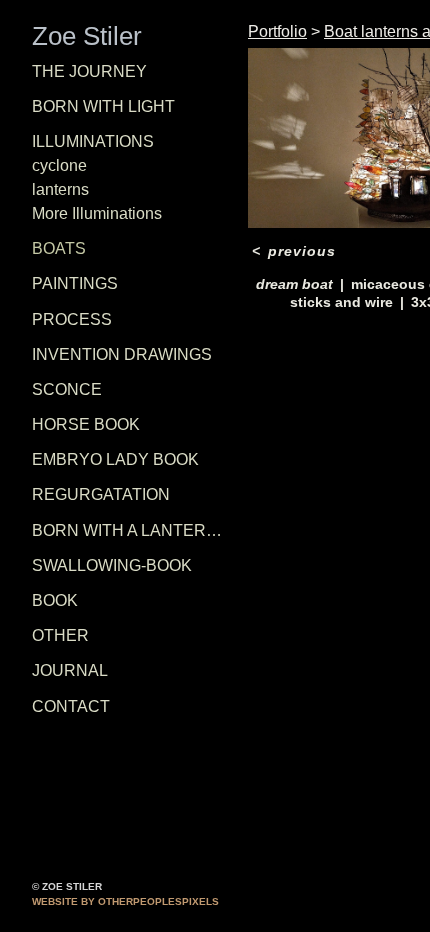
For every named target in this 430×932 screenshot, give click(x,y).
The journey (89, 71)
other (60, 635)
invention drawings (122, 354)
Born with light (103, 106)
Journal (70, 670)
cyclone (59, 165)
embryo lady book (115, 459)
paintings (75, 283)
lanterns (60, 189)
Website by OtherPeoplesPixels (125, 901)
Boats (59, 248)
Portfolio (277, 31)
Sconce (67, 389)
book (55, 600)
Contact (71, 706)
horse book (86, 424)
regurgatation (101, 494)
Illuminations (93, 141)
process (72, 319)
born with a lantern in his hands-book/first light (132, 530)
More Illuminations (97, 213)
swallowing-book (112, 565)
